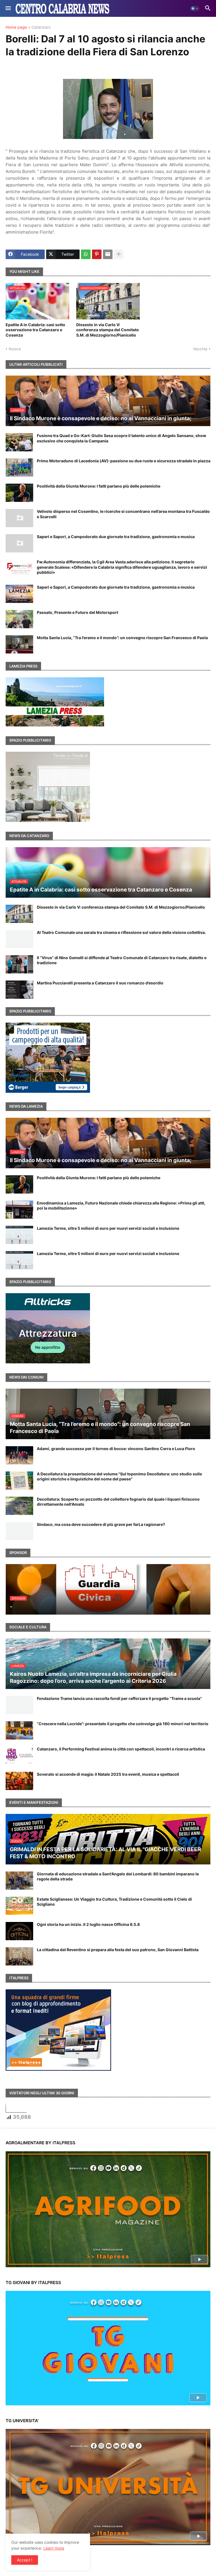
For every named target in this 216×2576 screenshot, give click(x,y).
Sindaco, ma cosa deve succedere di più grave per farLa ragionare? (101, 1524)
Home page (16, 27)
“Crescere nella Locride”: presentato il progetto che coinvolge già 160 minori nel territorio (123, 1724)
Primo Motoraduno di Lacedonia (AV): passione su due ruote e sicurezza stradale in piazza (124, 461)
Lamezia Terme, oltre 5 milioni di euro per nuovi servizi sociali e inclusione (108, 1228)
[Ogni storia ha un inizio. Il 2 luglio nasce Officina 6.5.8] (19, 1931)
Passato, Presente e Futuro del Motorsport (77, 612)
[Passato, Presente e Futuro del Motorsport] (19, 619)
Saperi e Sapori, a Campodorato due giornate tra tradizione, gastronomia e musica (116, 537)
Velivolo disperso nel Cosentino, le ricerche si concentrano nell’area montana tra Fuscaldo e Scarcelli (123, 514)
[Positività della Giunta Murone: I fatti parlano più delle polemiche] (19, 493)
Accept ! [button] (25, 2560)
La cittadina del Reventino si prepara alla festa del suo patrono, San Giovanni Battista (118, 1950)
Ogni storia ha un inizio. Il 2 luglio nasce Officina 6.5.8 (88, 1924)
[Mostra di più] (119, 254)
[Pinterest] (97, 254)
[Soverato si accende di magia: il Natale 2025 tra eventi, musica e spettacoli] (19, 1781)
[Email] (108, 254)
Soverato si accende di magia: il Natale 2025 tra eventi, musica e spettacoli (108, 1774)
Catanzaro (41, 27)
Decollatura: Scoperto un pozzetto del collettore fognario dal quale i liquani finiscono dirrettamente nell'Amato (118, 1502)
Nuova (15, 349)
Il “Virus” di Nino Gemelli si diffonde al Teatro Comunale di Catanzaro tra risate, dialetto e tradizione (122, 960)
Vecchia (200, 349)
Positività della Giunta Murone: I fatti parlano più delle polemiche (99, 486)
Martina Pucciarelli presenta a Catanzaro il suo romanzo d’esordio (100, 983)
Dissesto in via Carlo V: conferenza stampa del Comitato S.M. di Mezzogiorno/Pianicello (108, 330)
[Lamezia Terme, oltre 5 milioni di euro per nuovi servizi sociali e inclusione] (19, 1235)
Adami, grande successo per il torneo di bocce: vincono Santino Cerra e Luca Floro (116, 1449)
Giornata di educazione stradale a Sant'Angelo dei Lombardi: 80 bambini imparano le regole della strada (118, 1876)
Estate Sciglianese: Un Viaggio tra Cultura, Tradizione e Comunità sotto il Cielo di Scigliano (114, 1902)
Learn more (54, 2548)
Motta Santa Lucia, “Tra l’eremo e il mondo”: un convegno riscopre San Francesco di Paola (122, 638)
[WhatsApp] (86, 254)
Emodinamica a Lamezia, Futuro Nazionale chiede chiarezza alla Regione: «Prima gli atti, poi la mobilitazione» (121, 1205)
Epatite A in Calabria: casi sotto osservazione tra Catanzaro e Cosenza (35, 330)
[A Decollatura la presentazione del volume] (19, 1481)
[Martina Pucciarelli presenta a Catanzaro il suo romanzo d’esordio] (19, 990)
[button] (8, 8)
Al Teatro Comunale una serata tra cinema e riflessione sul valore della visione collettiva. (121, 932)
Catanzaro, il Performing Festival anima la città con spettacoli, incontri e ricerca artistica (121, 1749)
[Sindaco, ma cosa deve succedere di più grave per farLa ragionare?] (19, 1531)
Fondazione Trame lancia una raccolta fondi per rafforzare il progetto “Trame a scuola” (119, 1698)
